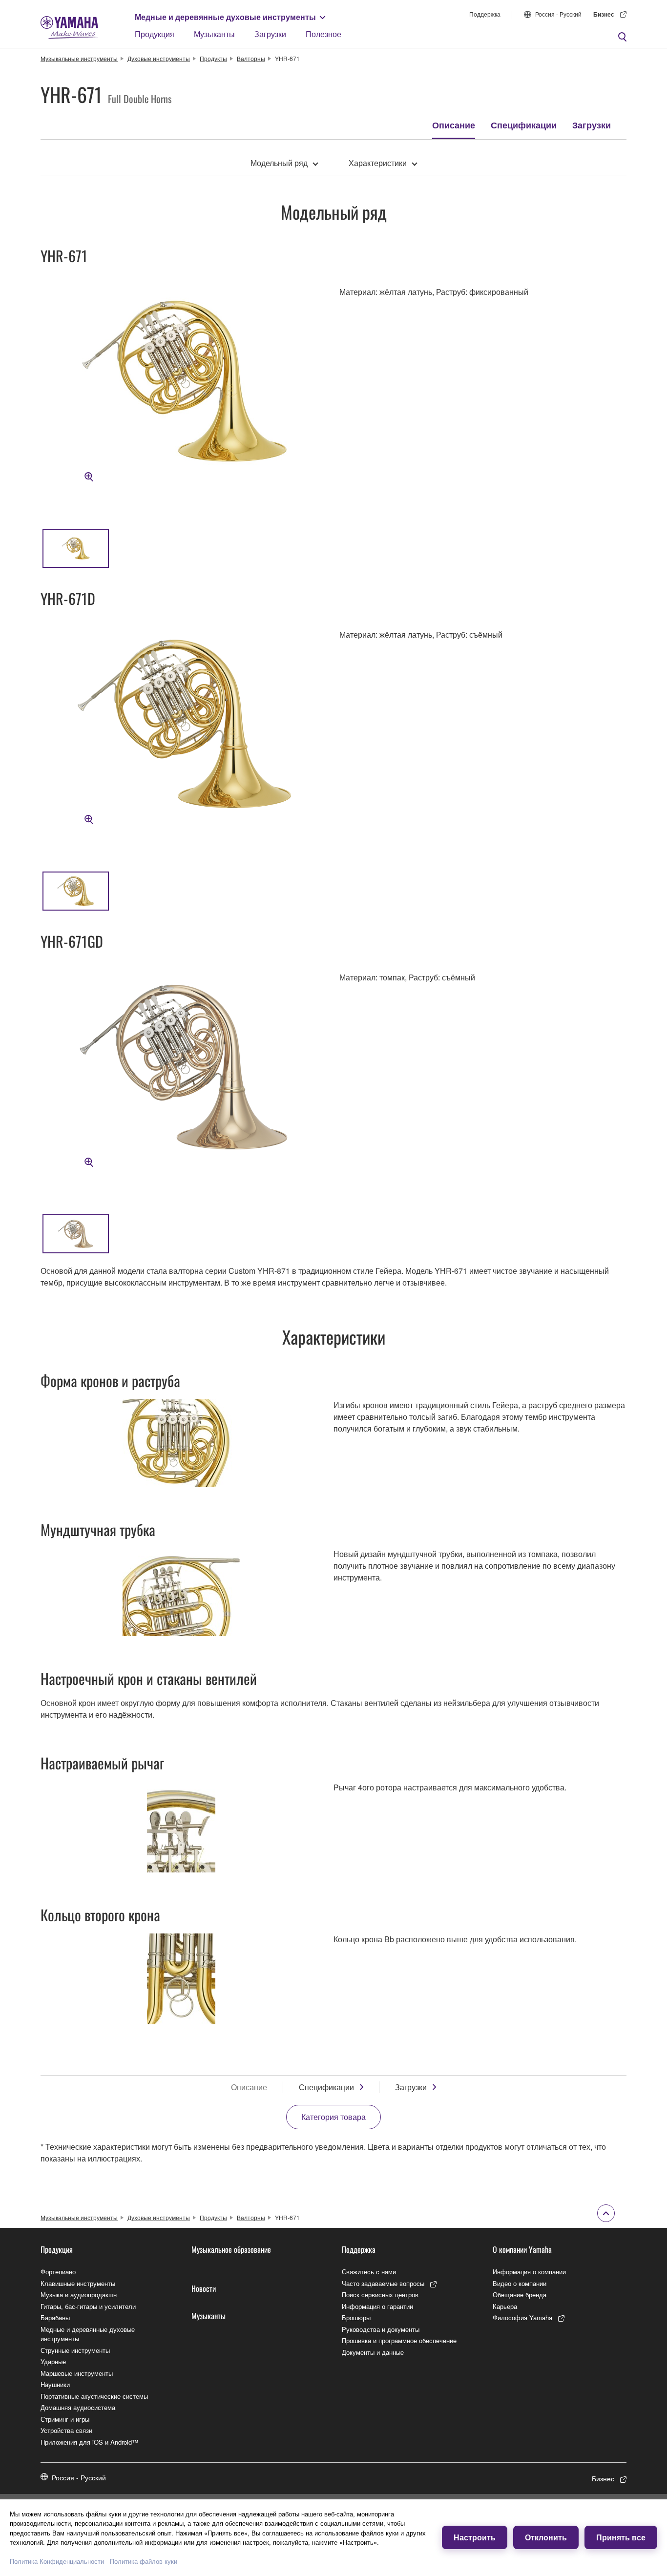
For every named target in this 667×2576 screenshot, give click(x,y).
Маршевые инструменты (77, 2373)
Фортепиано (58, 2272)
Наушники (55, 2384)
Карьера (505, 2306)
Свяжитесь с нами (369, 2272)
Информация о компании (529, 2272)
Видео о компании (520, 2283)
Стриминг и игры (65, 2419)
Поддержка (485, 14)
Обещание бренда (520, 2295)
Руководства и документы (381, 2329)
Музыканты (214, 34)
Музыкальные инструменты (79, 58)
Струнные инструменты (75, 2350)
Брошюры (356, 2317)
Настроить (475, 2537)
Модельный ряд (279, 163)
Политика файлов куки (144, 2561)
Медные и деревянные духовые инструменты (225, 17)
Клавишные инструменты (78, 2283)
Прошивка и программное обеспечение (399, 2340)
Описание (454, 125)
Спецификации (524, 125)
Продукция (155, 34)
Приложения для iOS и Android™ (89, 2442)
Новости (204, 2288)
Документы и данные (373, 2352)
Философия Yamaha (522, 2317)
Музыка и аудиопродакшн (79, 2295)
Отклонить (546, 2537)
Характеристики (378, 163)
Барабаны (55, 2317)
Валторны (251, 58)
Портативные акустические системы (94, 2396)
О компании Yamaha (522, 2249)
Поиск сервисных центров (380, 2295)
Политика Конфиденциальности (57, 2561)
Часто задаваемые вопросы (383, 2283)
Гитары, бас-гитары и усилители (88, 2306)
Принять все (621, 2537)
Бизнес (604, 14)
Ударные (53, 2361)
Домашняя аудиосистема (78, 2407)
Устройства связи (66, 2430)
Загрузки (270, 34)
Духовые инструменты (159, 58)
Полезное (323, 34)
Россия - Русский (558, 14)
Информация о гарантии (377, 2306)
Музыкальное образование (231, 2249)
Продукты (213, 58)
